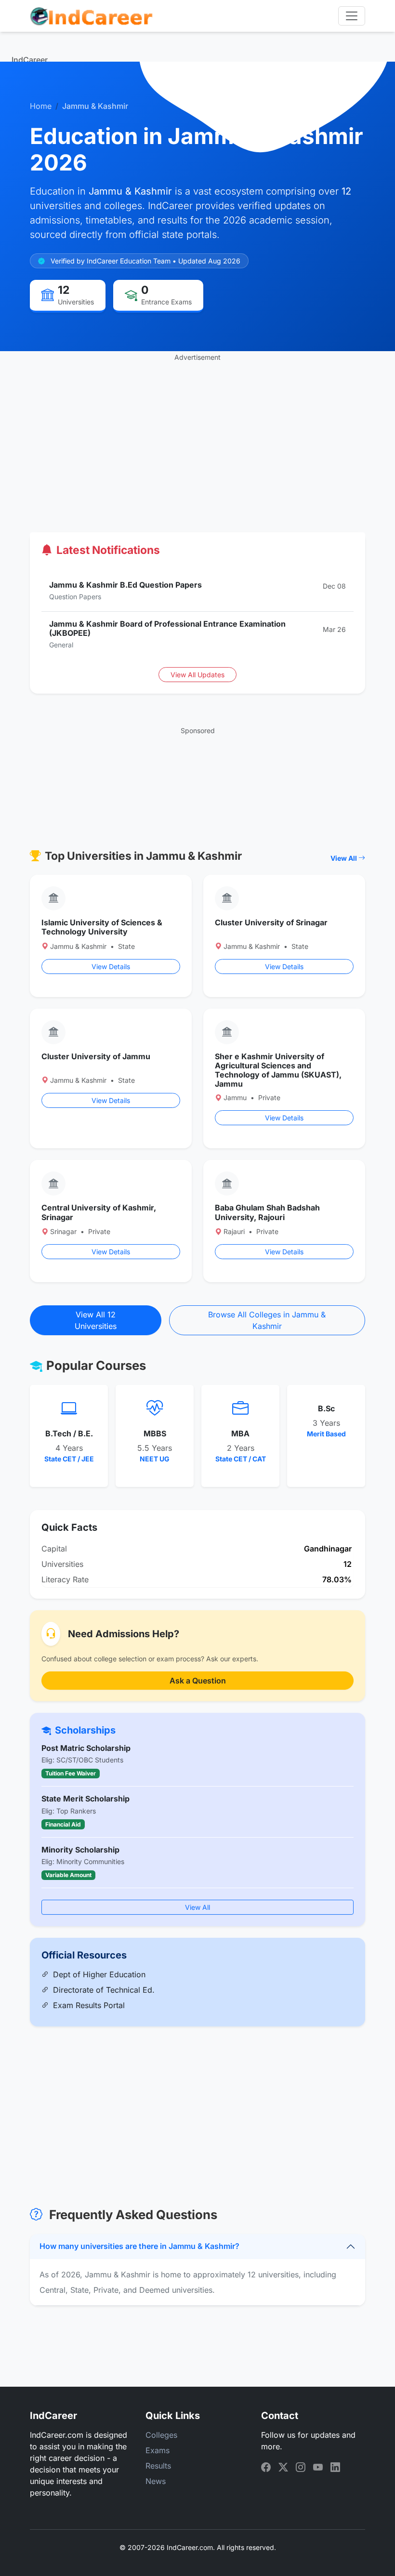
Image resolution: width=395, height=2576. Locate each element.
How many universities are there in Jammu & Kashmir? (139, 2246)
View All (344, 858)
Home (41, 106)
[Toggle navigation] (352, 16)
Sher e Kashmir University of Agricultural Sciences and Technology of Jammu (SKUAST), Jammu (278, 1070)
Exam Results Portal (89, 2005)
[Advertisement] (197, 430)
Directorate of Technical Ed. (104, 1990)
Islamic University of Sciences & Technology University (102, 927)
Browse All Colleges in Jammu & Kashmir (267, 1320)
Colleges (161, 2435)
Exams (158, 2450)
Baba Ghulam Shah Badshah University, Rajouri (267, 1212)
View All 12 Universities (96, 1320)
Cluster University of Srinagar (271, 922)
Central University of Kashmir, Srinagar (99, 1212)
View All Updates (197, 675)
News (156, 2481)
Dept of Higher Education (99, 1974)
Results (158, 2466)
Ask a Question (198, 1681)
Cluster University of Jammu (96, 1056)
